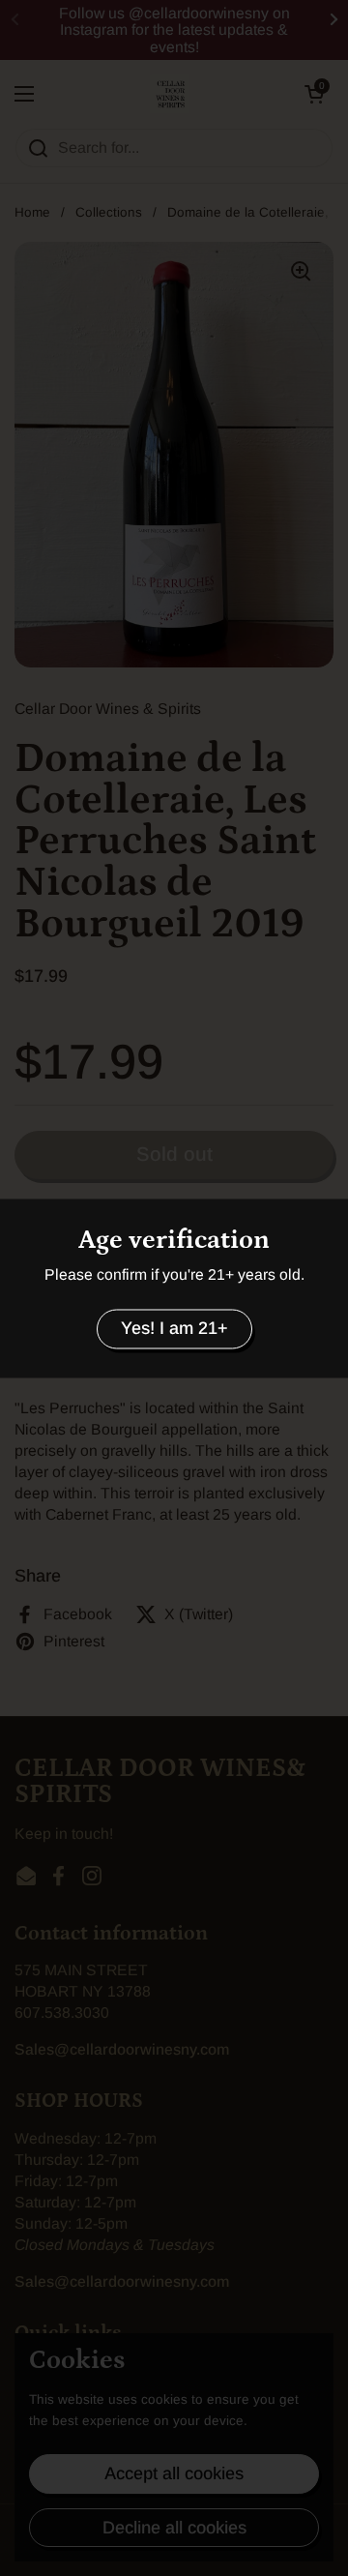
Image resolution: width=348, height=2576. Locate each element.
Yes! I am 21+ (174, 1329)
